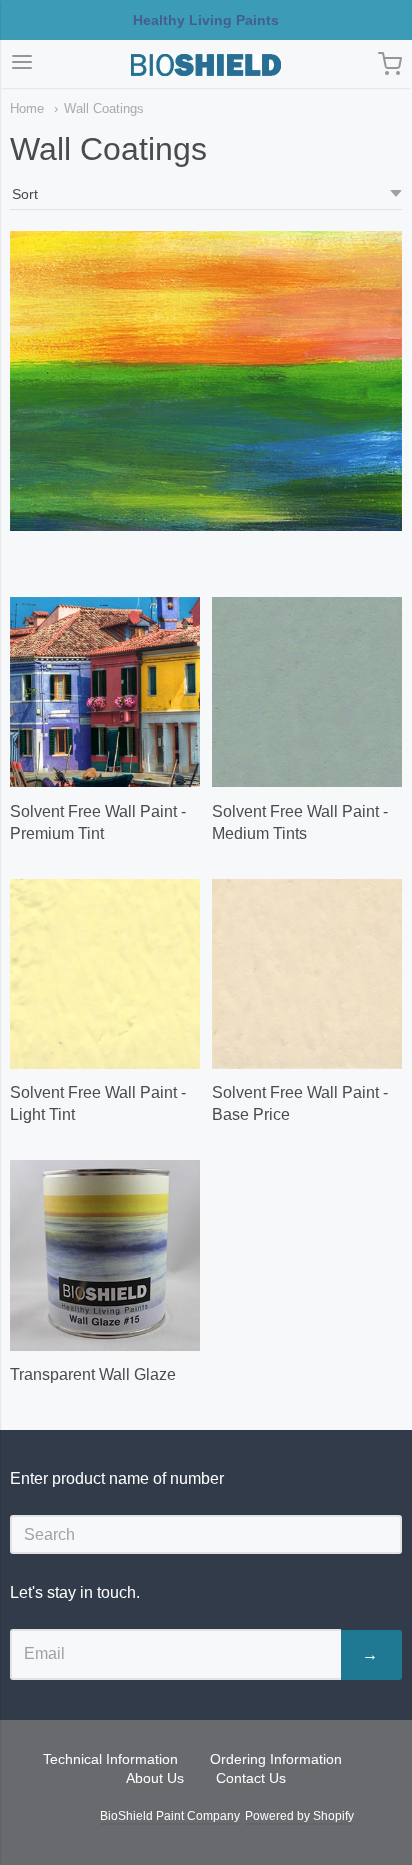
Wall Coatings (104, 108)
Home (27, 108)
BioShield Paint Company (169, 1816)
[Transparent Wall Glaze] (105, 1255)
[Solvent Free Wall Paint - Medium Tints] (307, 692)
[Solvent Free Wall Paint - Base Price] (307, 974)
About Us (155, 1778)
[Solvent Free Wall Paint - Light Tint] (105, 974)
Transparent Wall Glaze (93, 1374)
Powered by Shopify (299, 1816)
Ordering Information (276, 1759)
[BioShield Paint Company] (206, 65)
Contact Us (251, 1778)
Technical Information (110, 1759)
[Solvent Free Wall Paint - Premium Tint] (105, 692)
